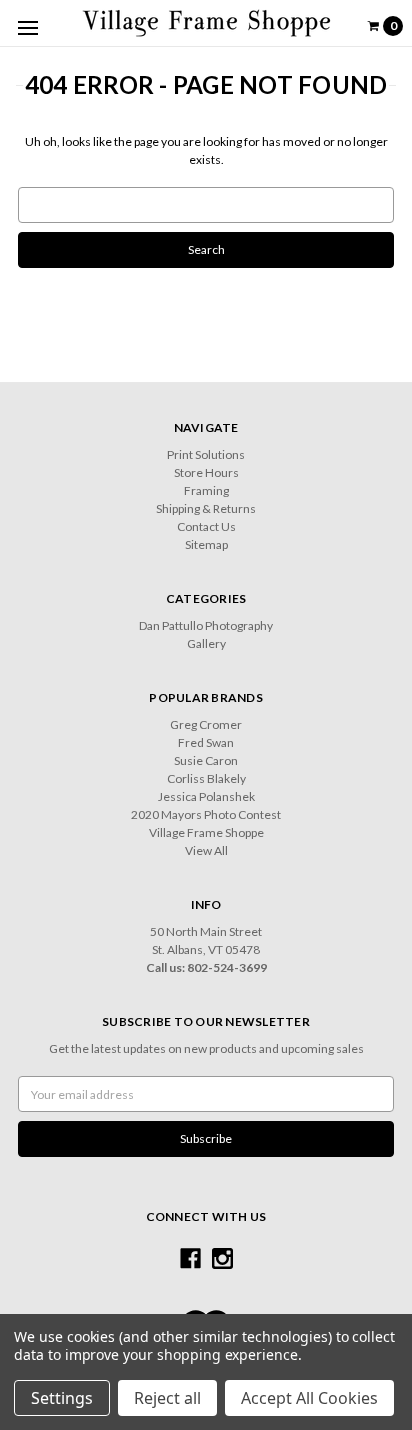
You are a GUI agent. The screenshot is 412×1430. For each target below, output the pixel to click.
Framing (206, 490)
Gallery (206, 643)
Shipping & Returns (206, 508)
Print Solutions (206, 454)
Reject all (167, 1398)
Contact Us (206, 526)
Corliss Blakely (206, 778)
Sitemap (206, 544)
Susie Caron (206, 760)
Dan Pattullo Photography (206, 625)
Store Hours (206, 472)
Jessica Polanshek (206, 796)
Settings (62, 1398)
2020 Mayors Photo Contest (206, 814)
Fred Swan (206, 742)
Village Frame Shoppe (206, 832)
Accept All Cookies (309, 1398)
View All (206, 850)
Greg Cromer (206, 724)
